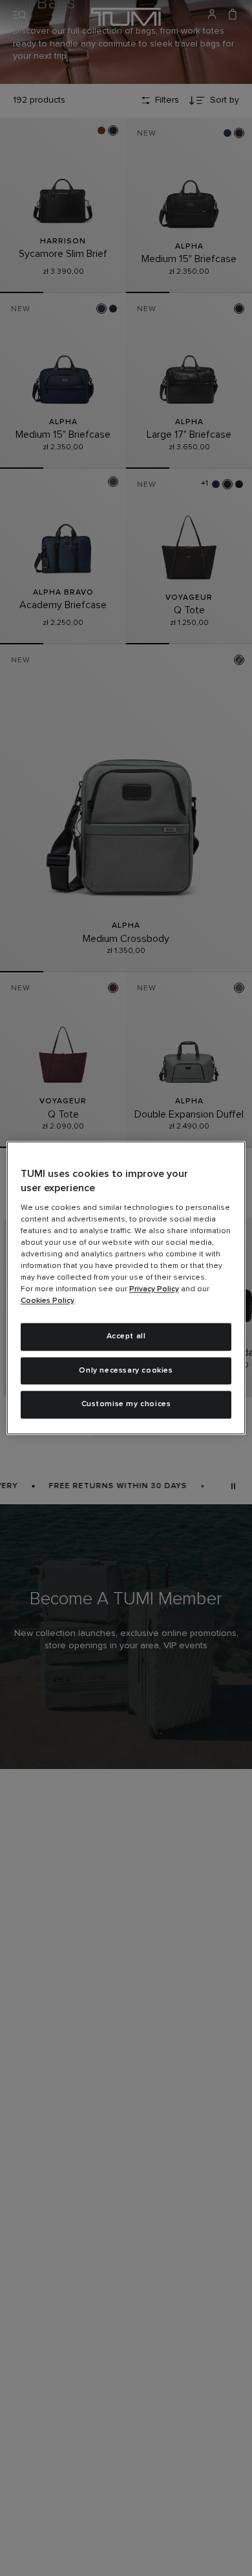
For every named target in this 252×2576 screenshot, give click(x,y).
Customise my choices (126, 1405)
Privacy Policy (154, 1289)
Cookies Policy (47, 1301)
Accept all (126, 1336)
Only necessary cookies (126, 1371)
